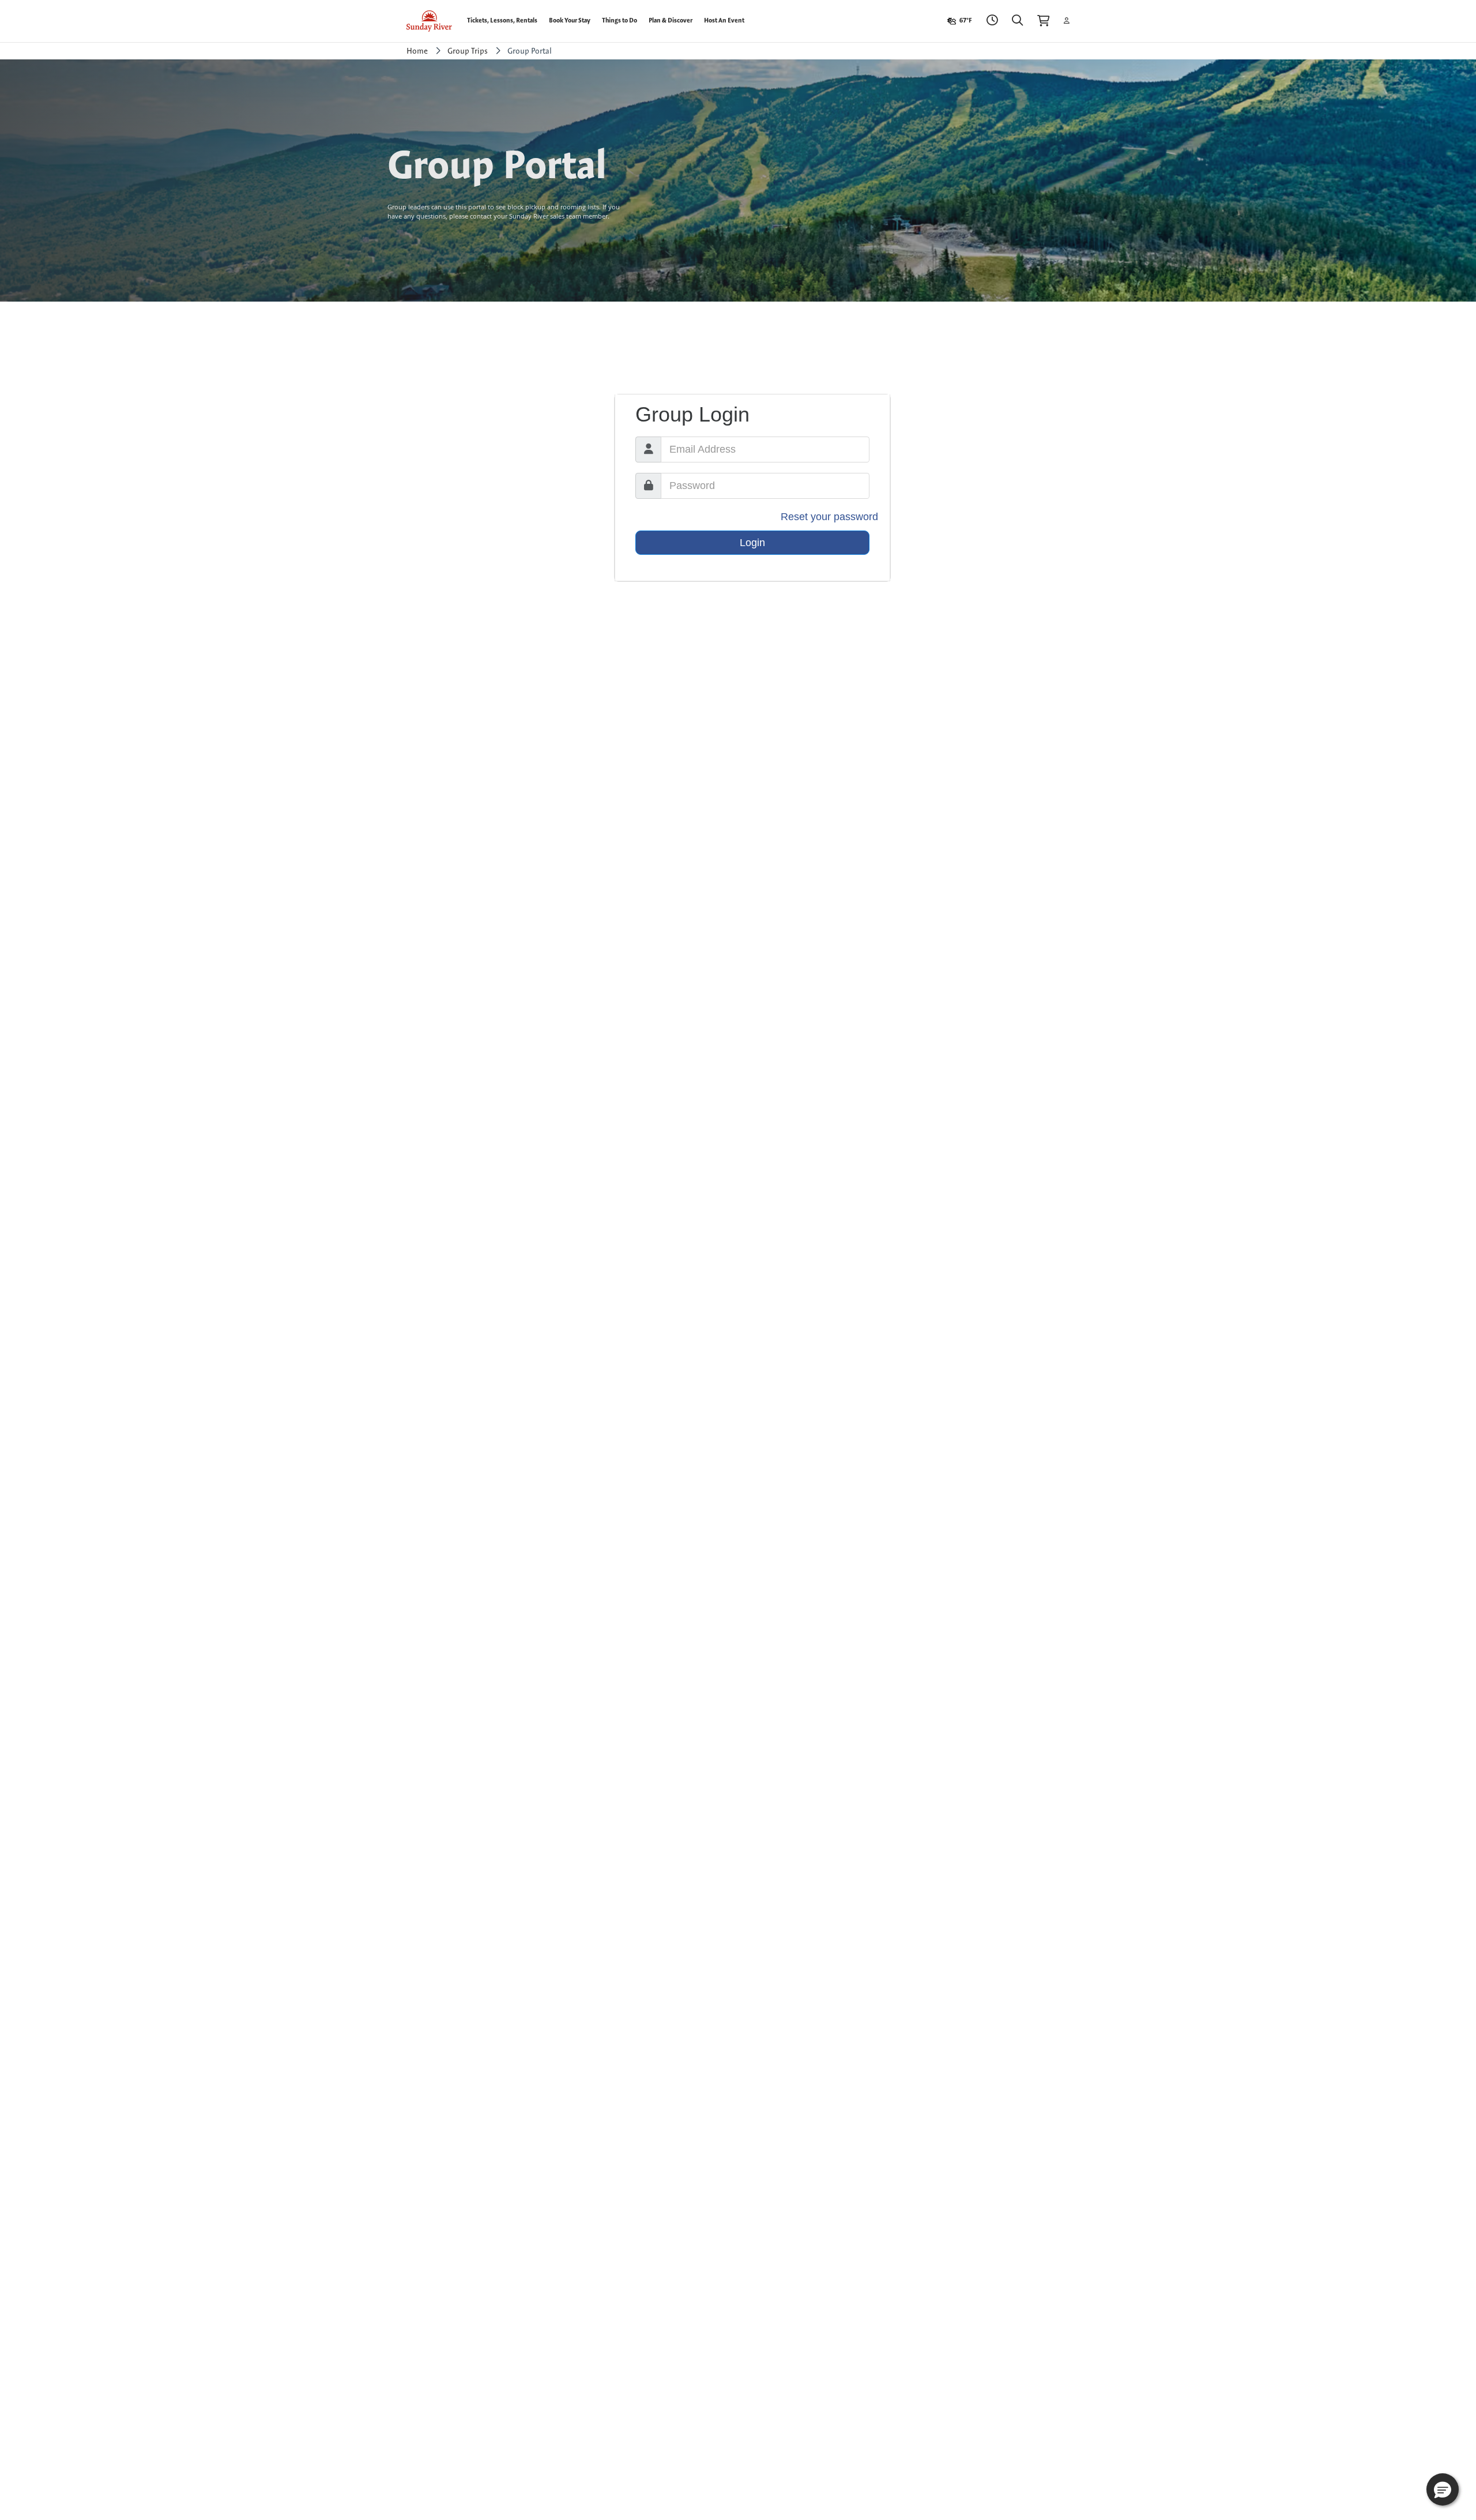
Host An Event (724, 20)
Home (417, 51)
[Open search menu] (1018, 21)
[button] (1443, 2489)
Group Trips (468, 51)
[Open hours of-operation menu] (992, 21)
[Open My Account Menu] (1067, 21)
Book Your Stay (570, 20)
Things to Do (620, 20)
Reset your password (829, 517)
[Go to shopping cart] (1044, 21)
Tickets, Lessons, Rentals (502, 20)
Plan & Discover (671, 20)
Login (752, 543)
